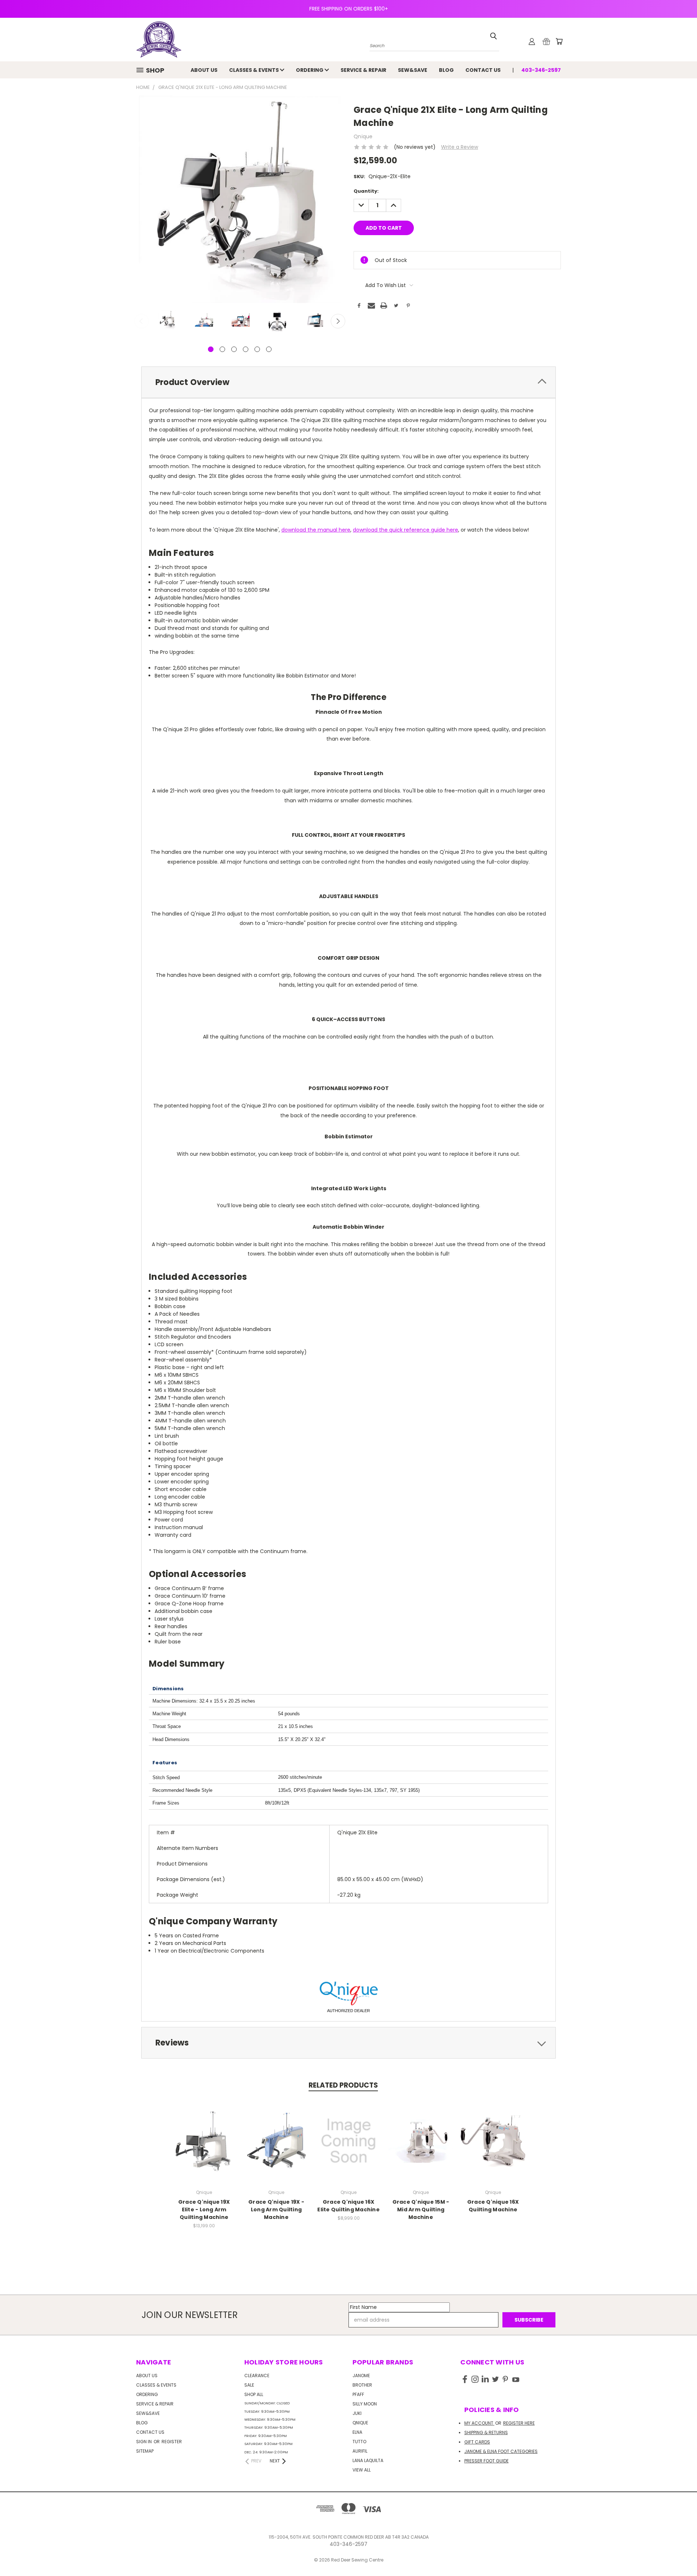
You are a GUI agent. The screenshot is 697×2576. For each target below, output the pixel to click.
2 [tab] (222, 349)
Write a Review (460, 147)
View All (362, 2470)
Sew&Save (413, 70)
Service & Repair (363, 70)
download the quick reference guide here (405, 530)
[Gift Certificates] (546, 41)
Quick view (204, 2133)
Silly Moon (365, 2404)
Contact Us (483, 70)
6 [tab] (269, 349)
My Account (479, 2423)
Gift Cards (477, 2442)
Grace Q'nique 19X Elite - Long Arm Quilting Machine (204, 2210)
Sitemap (145, 2451)
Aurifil (360, 2451)
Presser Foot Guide (486, 2461)
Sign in (144, 2442)
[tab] (348, 382)
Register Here (519, 2423)
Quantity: (366, 191)
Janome (361, 2376)
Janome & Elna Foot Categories (501, 2451)
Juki (357, 2413)
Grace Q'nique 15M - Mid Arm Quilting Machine (421, 2210)
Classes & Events (254, 70)
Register (172, 2442)
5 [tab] (257, 349)
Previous (142, 321)
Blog (446, 70)
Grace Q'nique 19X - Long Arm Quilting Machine (276, 2210)
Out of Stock (204, 2147)
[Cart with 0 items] (559, 41)
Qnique (360, 2423)
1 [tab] (211, 349)
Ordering (310, 70)
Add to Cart (349, 2147)
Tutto (359, 2442)
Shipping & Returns (486, 2432)
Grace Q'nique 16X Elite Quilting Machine (348, 2206)
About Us (204, 70)
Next (338, 321)
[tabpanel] (167, 321)
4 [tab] (246, 349)
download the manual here (316, 530)
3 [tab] (234, 349)
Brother (362, 2385)
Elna (357, 2432)
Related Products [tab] (343, 2085)
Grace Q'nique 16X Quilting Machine (493, 2206)
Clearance (257, 2376)
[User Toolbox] (532, 41)
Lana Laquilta (368, 2460)
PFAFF (358, 2394)
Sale (249, 2385)
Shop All (254, 2394)
